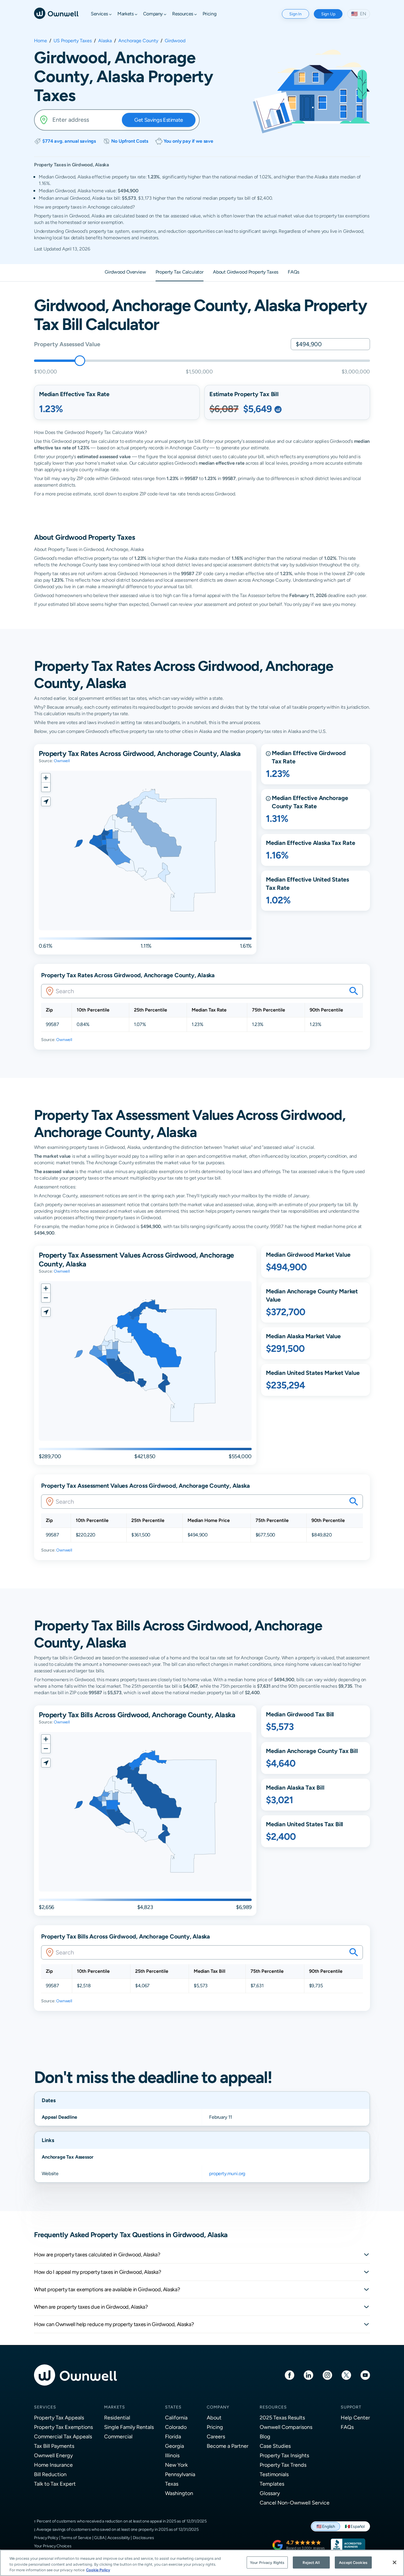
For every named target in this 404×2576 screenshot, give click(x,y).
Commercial (118, 2436)
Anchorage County (138, 41)
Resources (273, 2407)
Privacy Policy (46, 2538)
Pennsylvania (180, 2474)
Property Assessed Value (67, 344)
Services (45, 2407)
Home (41, 41)
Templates (272, 2484)
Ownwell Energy (53, 2455)
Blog (265, 2436)
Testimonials (274, 2474)
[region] (202, 2563)
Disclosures (143, 2538)
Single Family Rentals (129, 2427)
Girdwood (175, 41)
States (173, 2407)
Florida (173, 2436)
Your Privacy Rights (267, 2562)
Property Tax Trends (283, 2465)
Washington (179, 2493)
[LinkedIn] (308, 2375)
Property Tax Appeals (59, 2418)
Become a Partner (228, 2446)
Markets (115, 2407)
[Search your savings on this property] (354, 991)
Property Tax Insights (284, 2455)
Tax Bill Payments (54, 2446)
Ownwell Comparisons (286, 2427)
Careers (216, 2436)
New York (176, 2465)
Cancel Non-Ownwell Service (295, 2503)
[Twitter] (346, 2375)
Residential (117, 2418)
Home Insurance (53, 2465)
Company (218, 2407)
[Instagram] (327, 2375)
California (176, 2418)
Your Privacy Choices (53, 2546)
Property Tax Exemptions (63, 2427)
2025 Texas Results (282, 2418)
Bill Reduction (50, 2474)
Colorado (176, 2427)
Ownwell (62, 761)
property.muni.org (227, 2173)
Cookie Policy (98, 2570)
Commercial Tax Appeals (63, 2436)
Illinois (172, 2455)
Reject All (311, 2562)
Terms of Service (76, 2538)
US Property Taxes (73, 41)
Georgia (174, 2446)
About (214, 2418)
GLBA (99, 2538)
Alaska (105, 41)
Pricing (215, 2427)
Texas (172, 2484)
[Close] (395, 2562)
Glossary (270, 2493)
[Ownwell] (56, 13)
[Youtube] (365, 2375)
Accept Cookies (353, 2562)
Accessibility (119, 2538)
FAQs (347, 2427)
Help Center (355, 2418)
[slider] (80, 361)
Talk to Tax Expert (55, 2484)
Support (351, 2407)
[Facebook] (290, 2375)
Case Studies (275, 2446)
